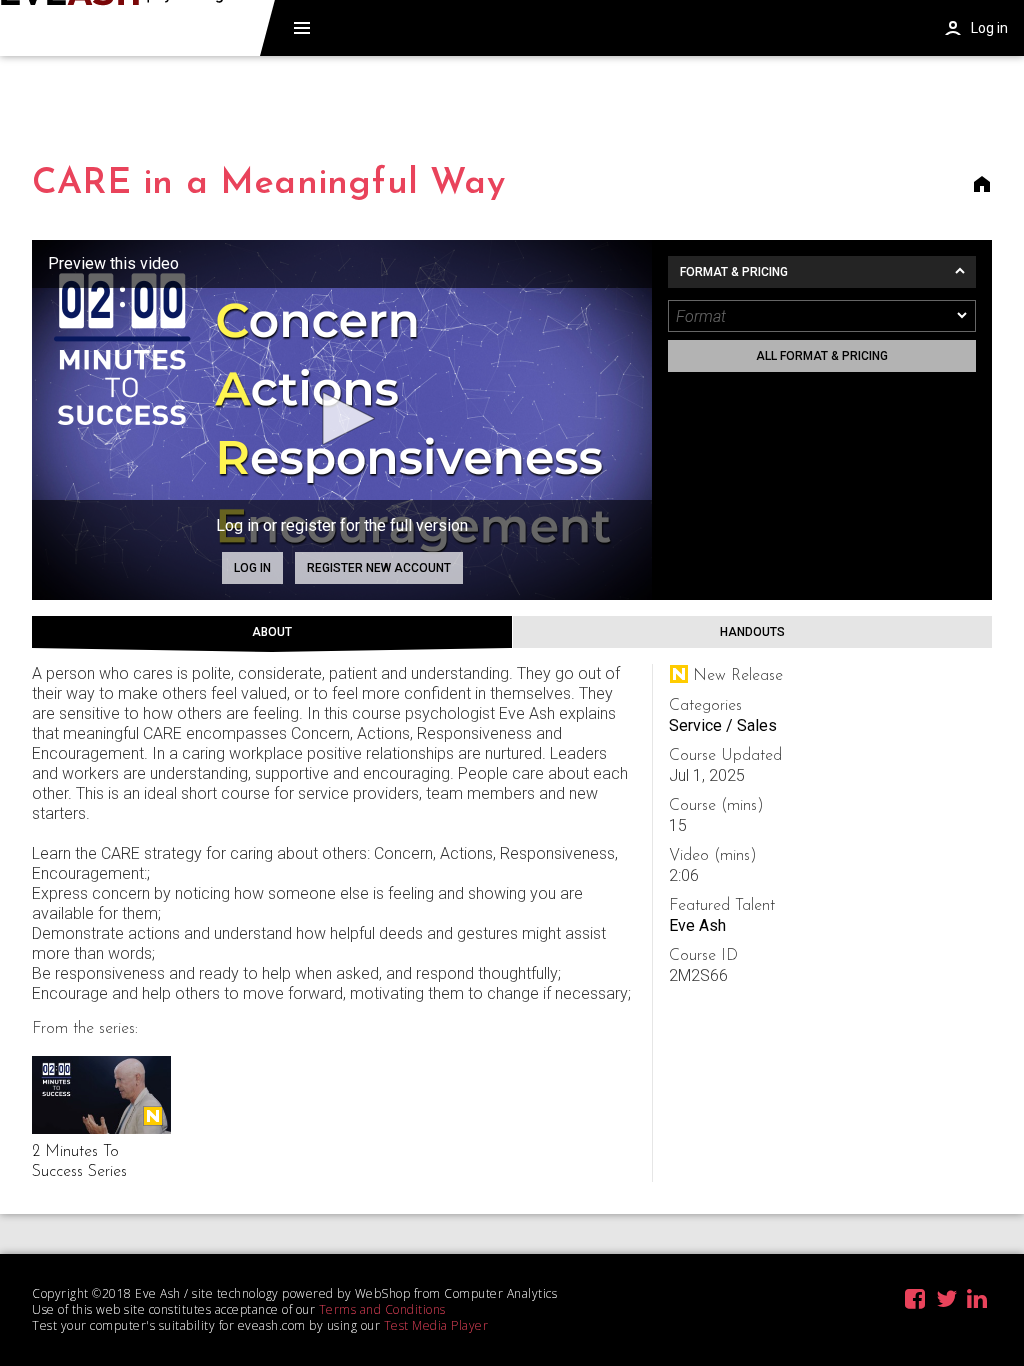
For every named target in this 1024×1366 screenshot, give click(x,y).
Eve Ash (697, 925)
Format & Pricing (734, 272)
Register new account (379, 568)
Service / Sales (723, 725)
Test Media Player (436, 1325)
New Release (153, 1116)
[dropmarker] (963, 316)
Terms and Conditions (382, 1309)
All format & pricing (822, 356)
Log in (252, 568)
